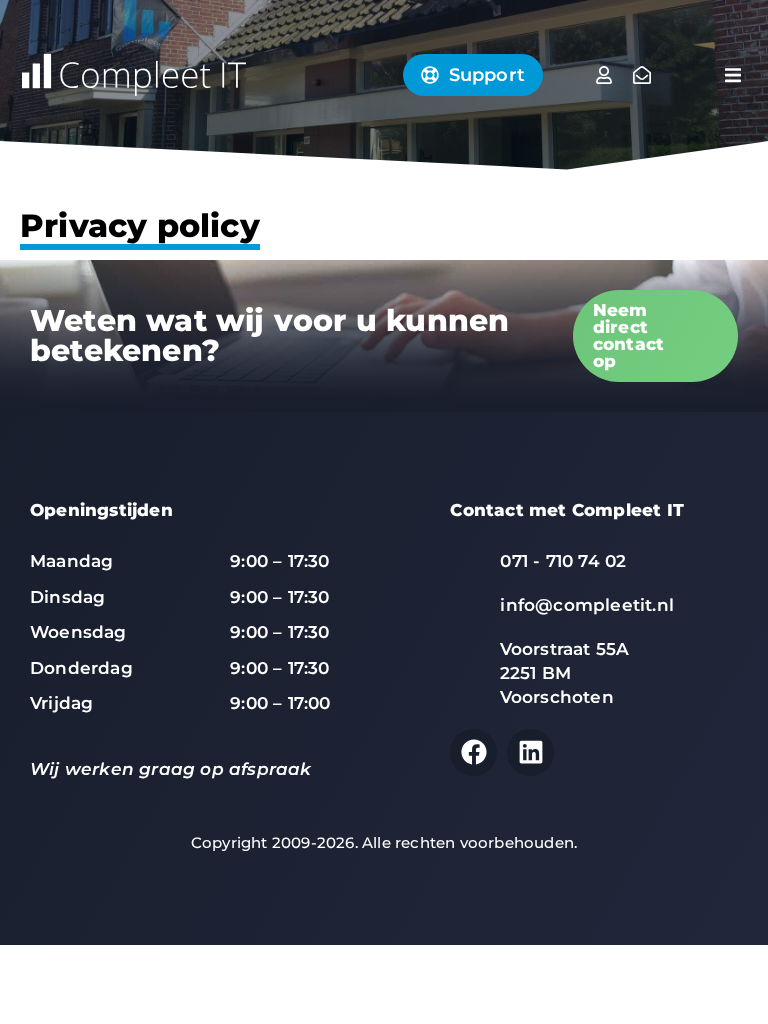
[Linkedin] (530, 752)
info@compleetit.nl (587, 605)
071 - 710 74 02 (563, 561)
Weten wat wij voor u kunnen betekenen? (269, 335)
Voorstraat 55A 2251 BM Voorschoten (565, 673)
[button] (733, 75)
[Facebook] (473, 752)
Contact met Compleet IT (567, 510)
